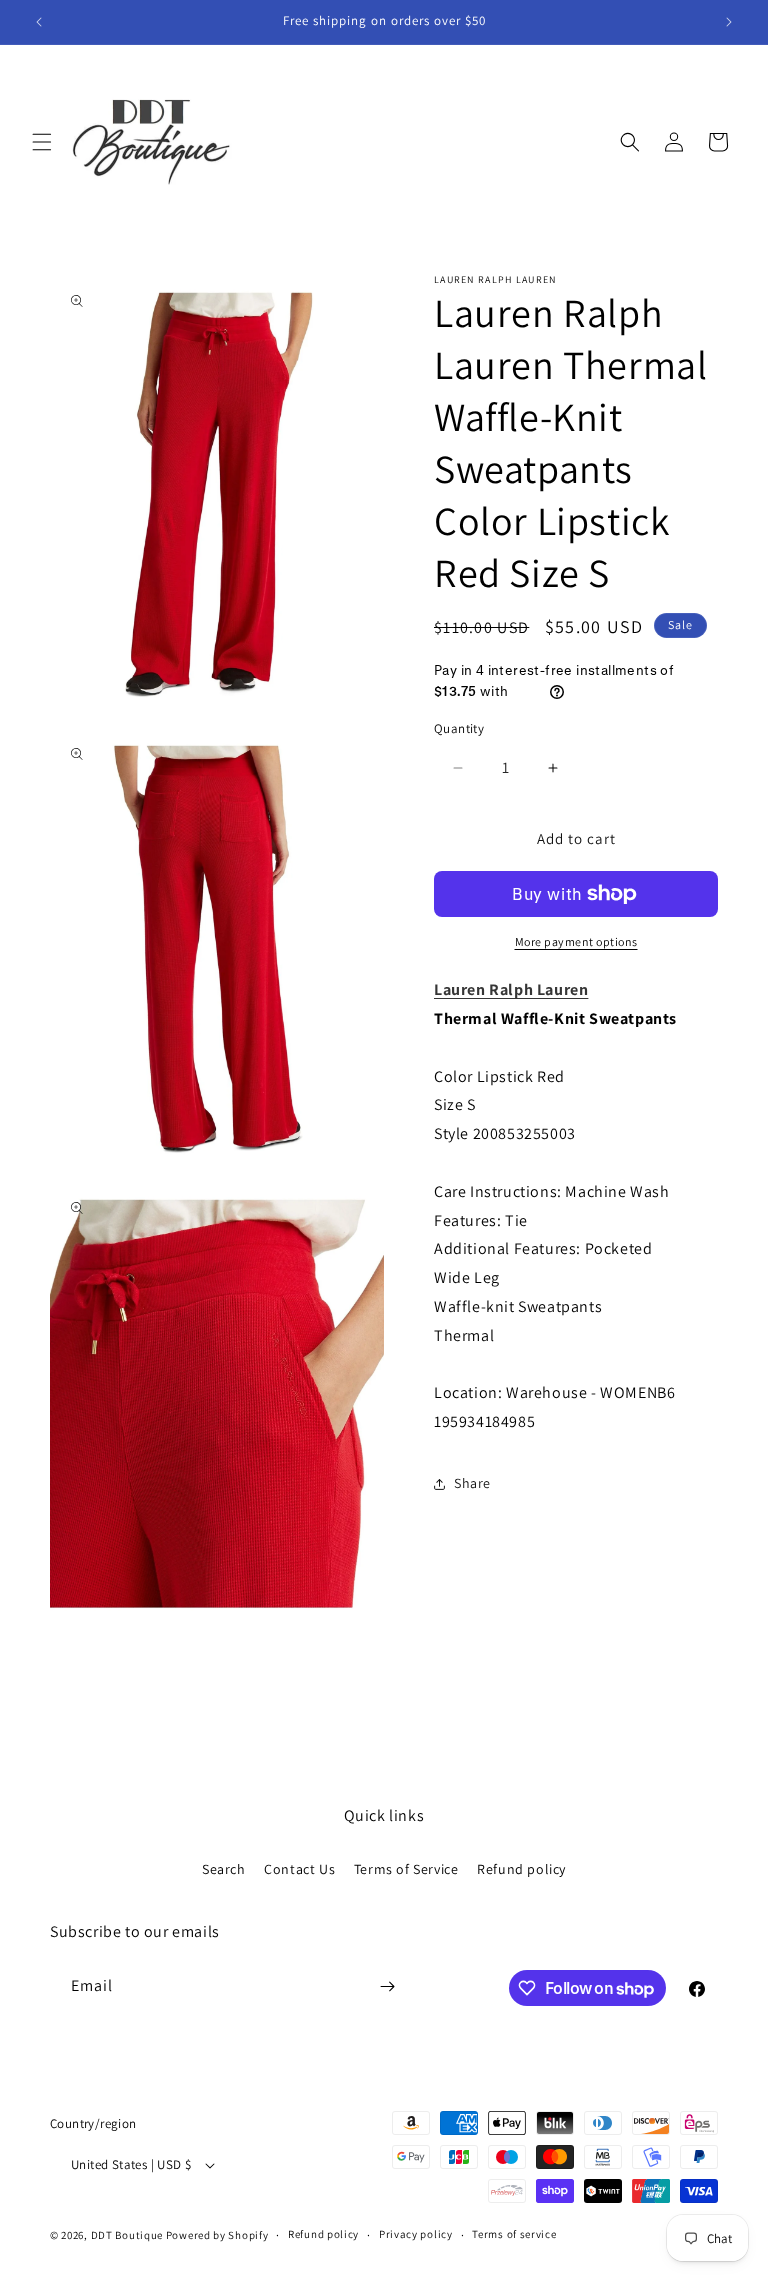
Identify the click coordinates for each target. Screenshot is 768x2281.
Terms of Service (406, 1869)
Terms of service (514, 2234)
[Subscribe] (387, 1986)
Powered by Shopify (217, 2235)
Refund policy (521, 1869)
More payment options (576, 941)
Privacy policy (416, 2234)
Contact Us (299, 1869)
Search (224, 1869)
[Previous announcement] (39, 22)
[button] (42, 142)
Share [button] (472, 1483)
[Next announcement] (729, 22)
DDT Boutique (127, 2235)
